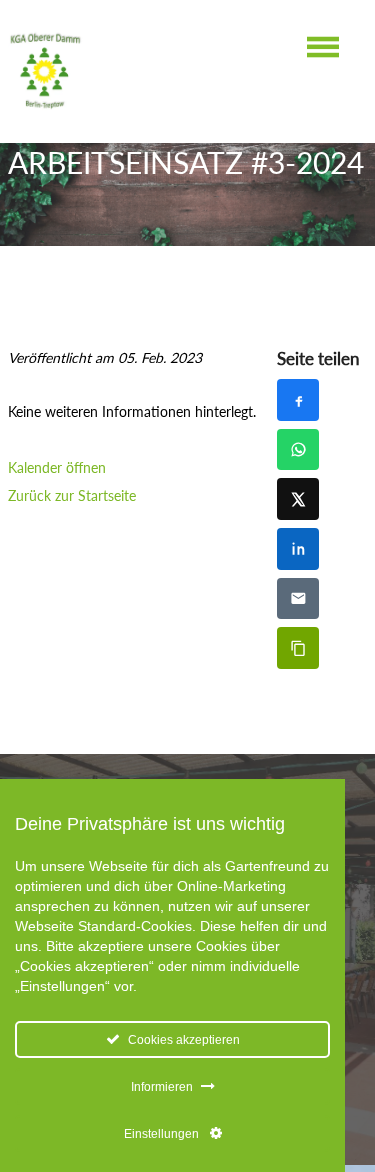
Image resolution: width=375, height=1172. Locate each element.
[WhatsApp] (298, 450)
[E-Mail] (298, 599)
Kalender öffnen (57, 467)
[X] (298, 499)
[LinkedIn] (298, 549)
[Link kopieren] (298, 648)
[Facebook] (298, 400)
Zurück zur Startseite (72, 495)
